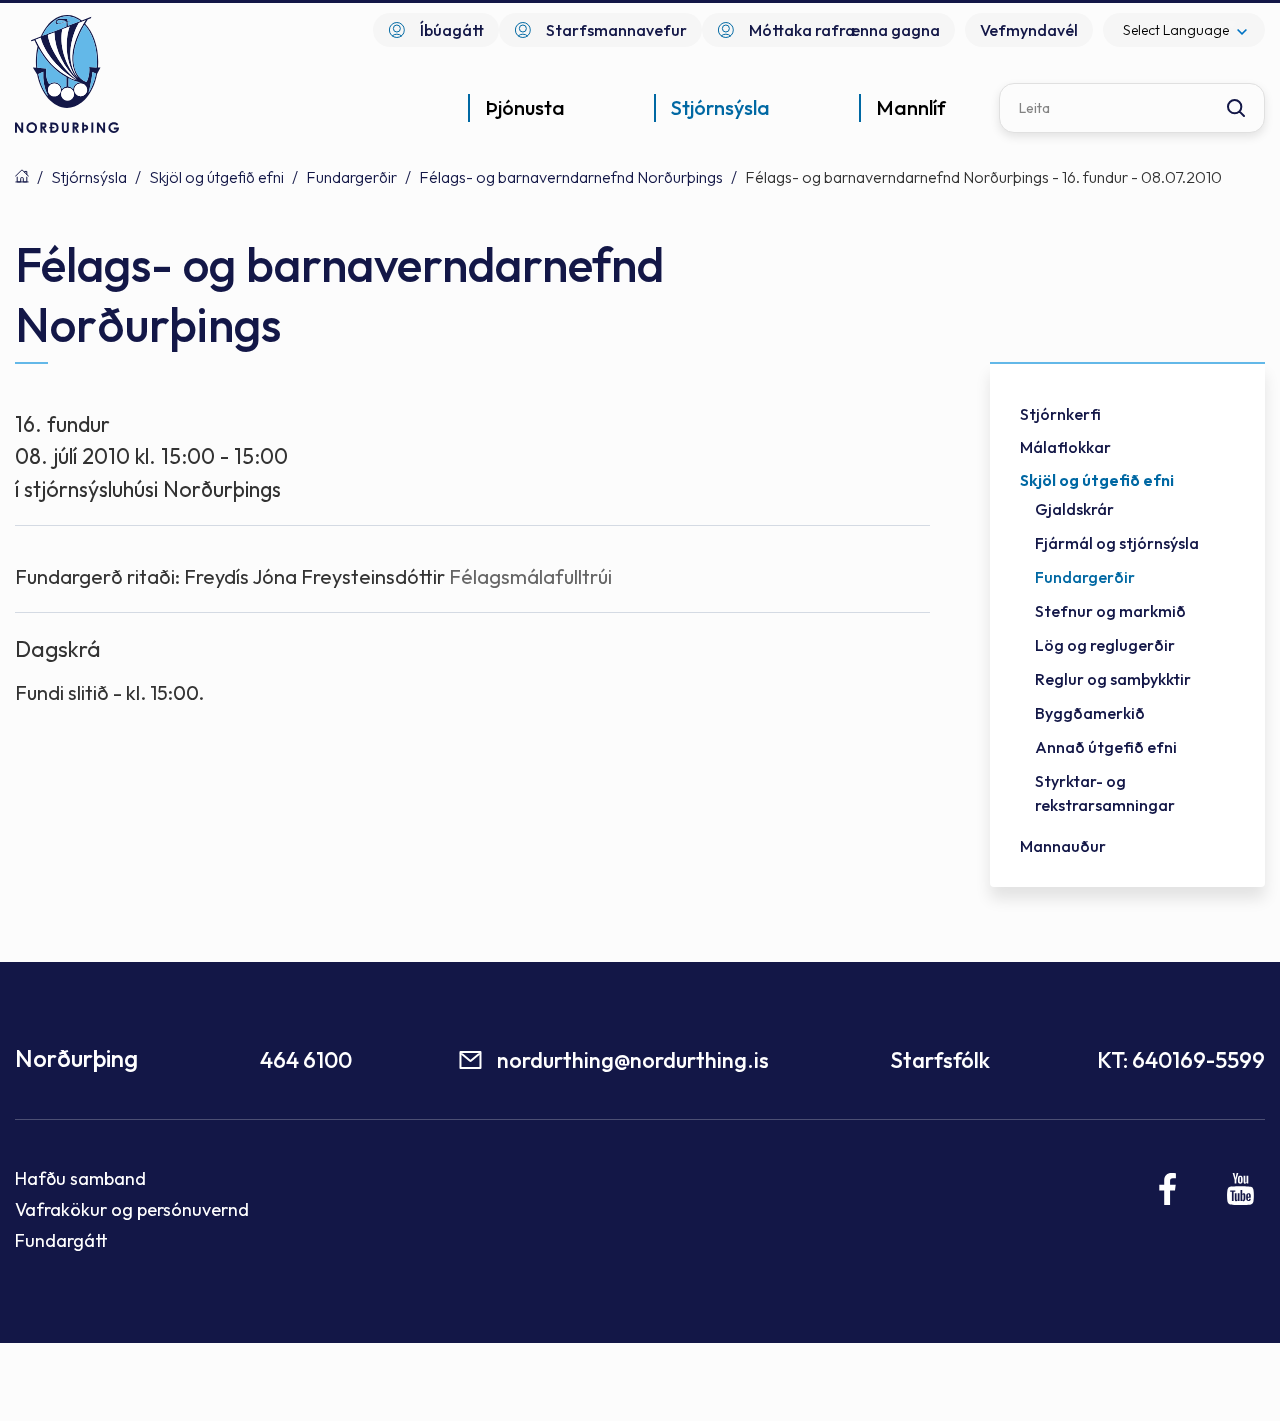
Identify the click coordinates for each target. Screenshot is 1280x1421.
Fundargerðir (351, 177)
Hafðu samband (80, 1178)
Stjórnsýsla (89, 177)
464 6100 (306, 1060)
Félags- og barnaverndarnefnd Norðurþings (571, 177)
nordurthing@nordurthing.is (633, 1060)
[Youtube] (1240, 1189)
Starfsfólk (940, 1060)
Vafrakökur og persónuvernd (132, 1209)
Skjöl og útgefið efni (216, 177)
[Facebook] (1168, 1189)
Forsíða (22, 176)
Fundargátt (61, 1240)
